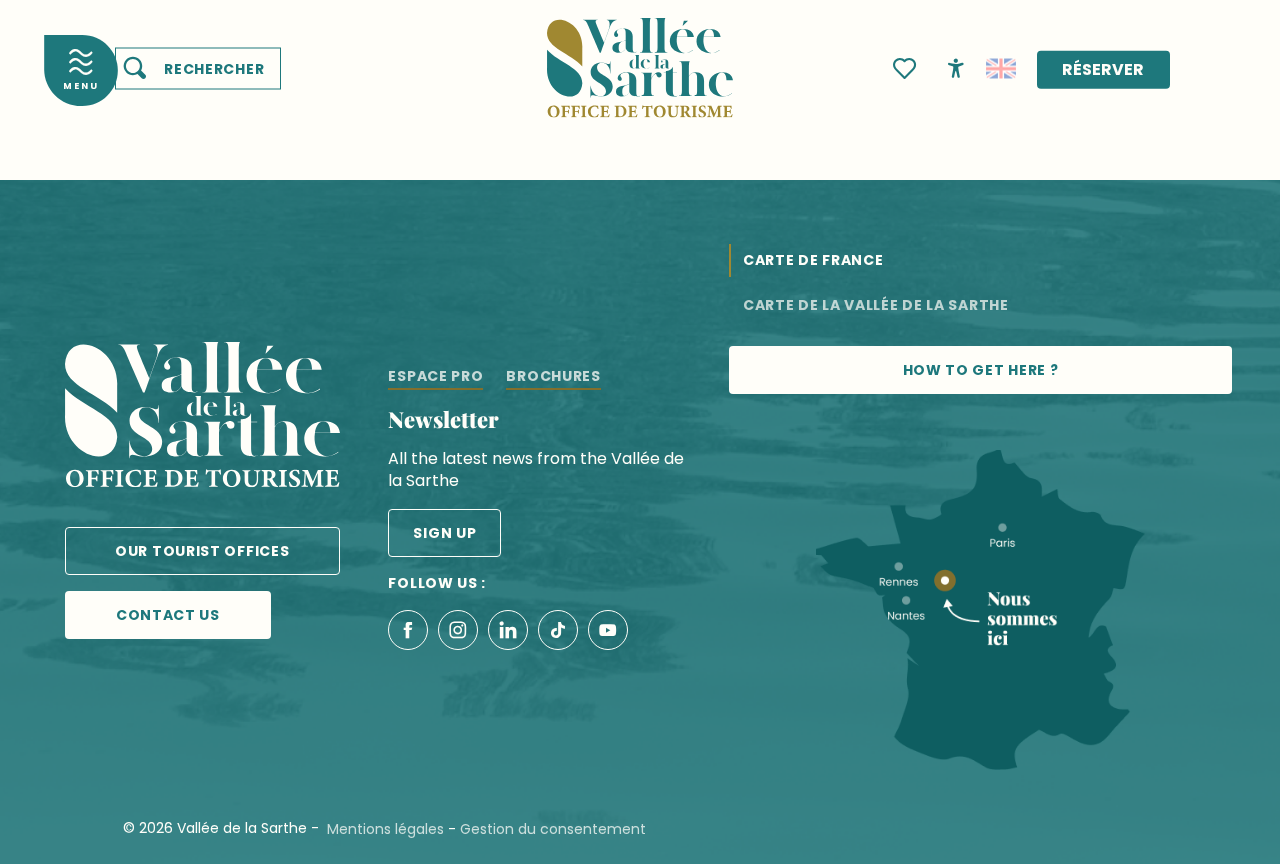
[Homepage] (640, 55)
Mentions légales (385, 829)
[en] (1001, 69)
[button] (198, 69)
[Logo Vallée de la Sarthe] (202, 418)
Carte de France (813, 260)
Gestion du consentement (553, 829)
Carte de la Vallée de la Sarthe (876, 305)
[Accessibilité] (956, 67)
